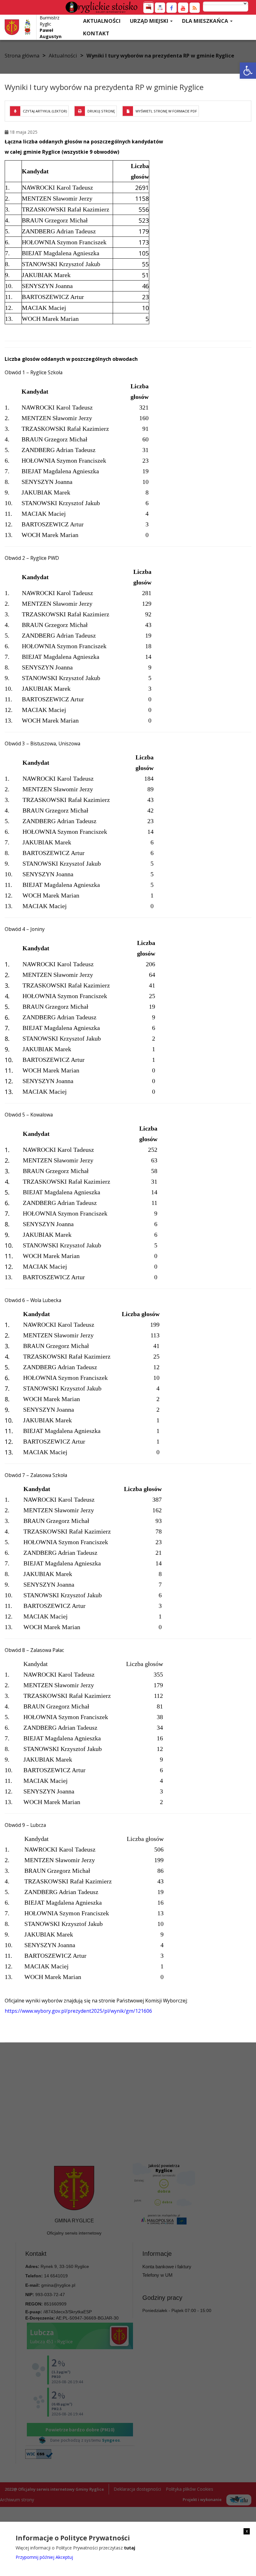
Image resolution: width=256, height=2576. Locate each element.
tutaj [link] (130, 2548)
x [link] (247, 2531)
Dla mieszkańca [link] (206, 21)
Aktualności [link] (102, 21)
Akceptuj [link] (64, 2557)
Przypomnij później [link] (35, 2557)
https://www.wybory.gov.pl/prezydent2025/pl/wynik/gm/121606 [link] (78, 2011)
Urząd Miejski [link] (150, 21)
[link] (248, 71)
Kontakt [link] (96, 33)
